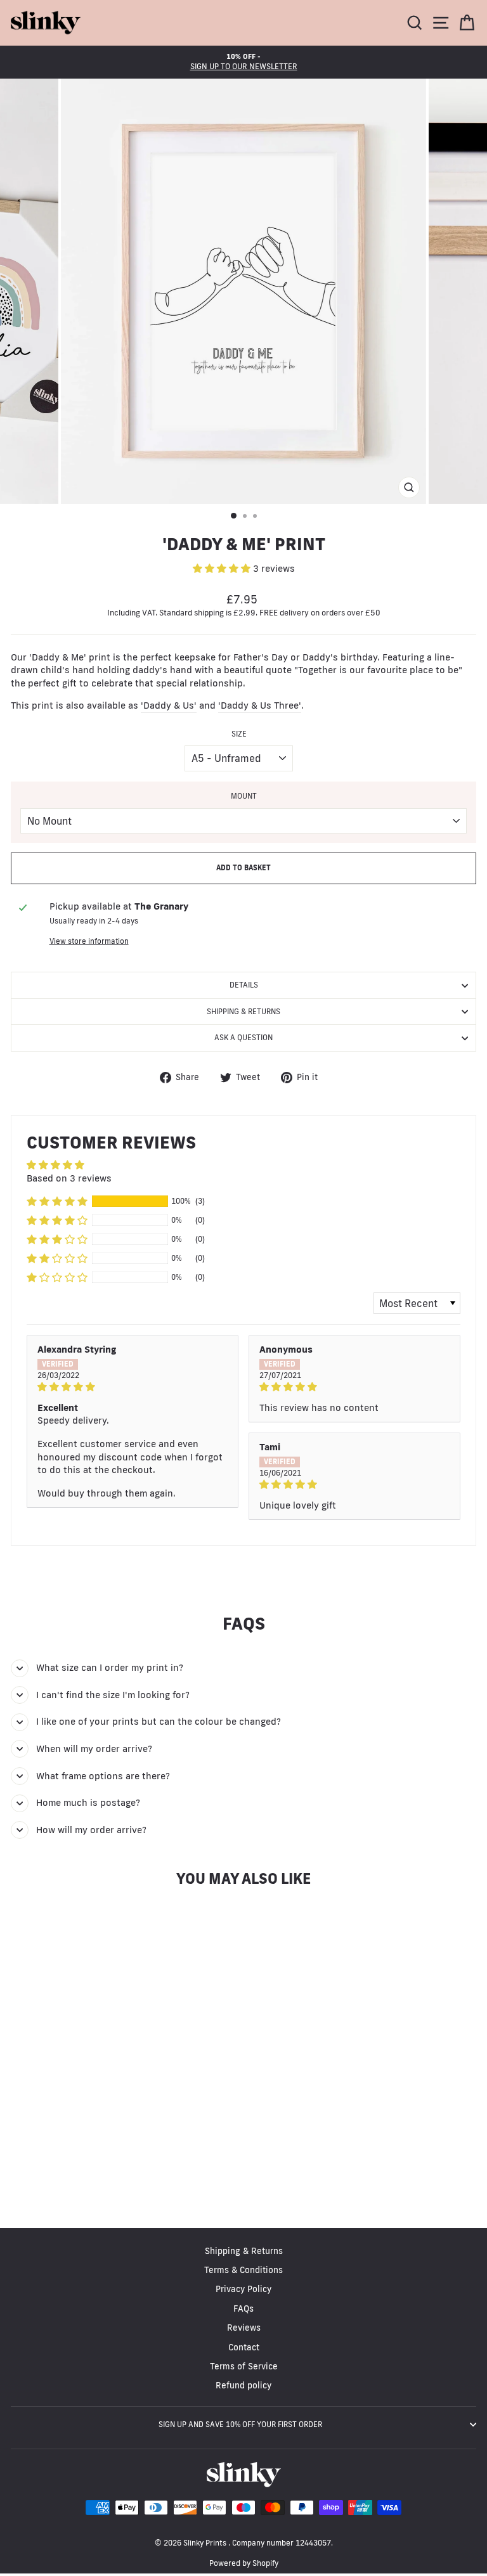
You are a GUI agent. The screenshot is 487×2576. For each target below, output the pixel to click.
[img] (133, 1387)
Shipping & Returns (243, 1011)
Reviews (244, 2328)
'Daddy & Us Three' (260, 705)
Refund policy (243, 2385)
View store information (89, 941)
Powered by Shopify (244, 2563)
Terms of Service (244, 2366)
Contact (244, 2347)
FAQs (243, 2309)
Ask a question (243, 1037)
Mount (244, 796)
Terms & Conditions (243, 2270)
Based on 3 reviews (69, 1178)
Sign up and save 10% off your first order (240, 2424)
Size (239, 734)
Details (244, 985)
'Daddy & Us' (169, 705)
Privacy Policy (243, 2289)
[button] (223, 568)
